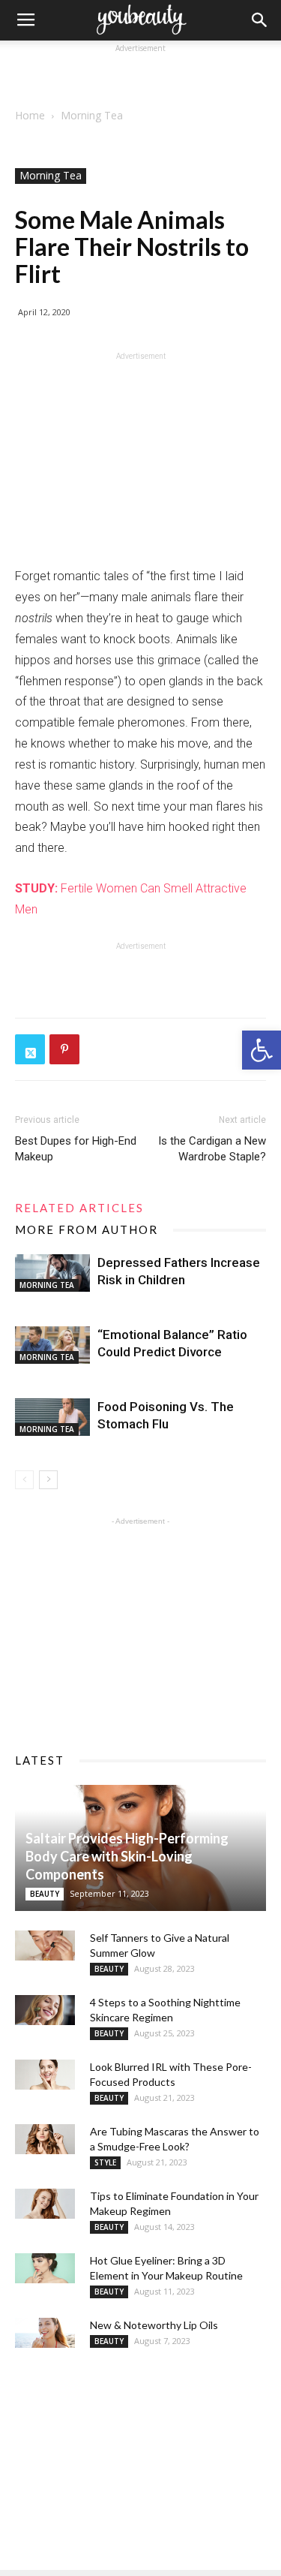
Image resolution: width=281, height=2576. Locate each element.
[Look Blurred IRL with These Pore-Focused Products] (45, 2075)
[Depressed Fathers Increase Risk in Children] (52, 1273)
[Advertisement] (141, 75)
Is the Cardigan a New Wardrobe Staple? (212, 1149)
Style (105, 2162)
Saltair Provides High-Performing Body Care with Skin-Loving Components (127, 1856)
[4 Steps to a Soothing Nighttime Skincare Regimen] (45, 2010)
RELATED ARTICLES (79, 1208)
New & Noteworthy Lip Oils (154, 2325)
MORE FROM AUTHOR (87, 1229)
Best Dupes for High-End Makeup (76, 1149)
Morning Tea (92, 115)
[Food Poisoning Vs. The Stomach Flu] (52, 1417)
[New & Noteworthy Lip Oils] (45, 2333)
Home (30, 115)
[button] (262, 1050)
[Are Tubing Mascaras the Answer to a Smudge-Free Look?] (45, 2139)
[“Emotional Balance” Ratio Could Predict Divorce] (52, 1345)
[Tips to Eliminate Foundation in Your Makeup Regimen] (45, 2204)
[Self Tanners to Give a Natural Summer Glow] (45, 1946)
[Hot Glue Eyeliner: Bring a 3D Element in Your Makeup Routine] (45, 2268)
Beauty (45, 1894)
